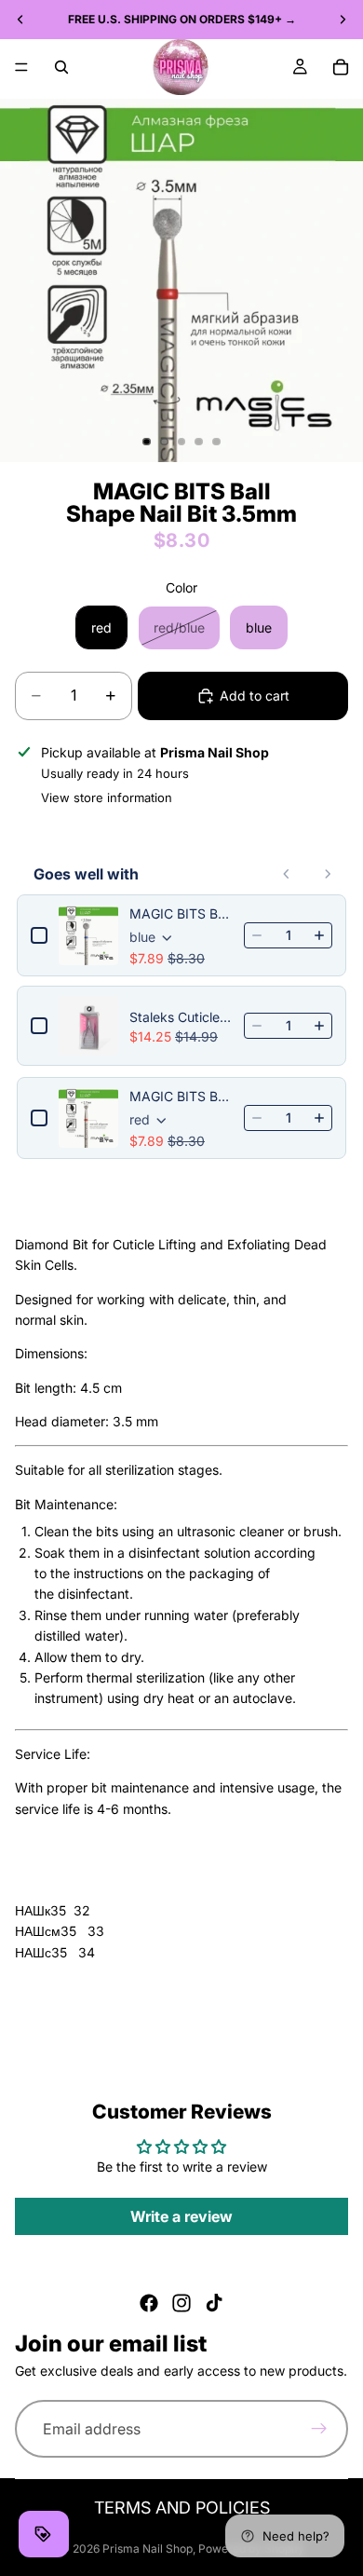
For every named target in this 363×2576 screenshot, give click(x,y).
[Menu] (21, 67)
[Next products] (328, 874)
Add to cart (255, 695)
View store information (107, 797)
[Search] (61, 67)
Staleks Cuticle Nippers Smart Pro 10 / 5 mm (181, 1017)
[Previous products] (287, 874)
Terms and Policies (182, 2508)
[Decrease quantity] (257, 935)
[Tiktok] (214, 2303)
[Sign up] (319, 2430)
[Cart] (341, 67)
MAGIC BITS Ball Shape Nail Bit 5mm (181, 913)
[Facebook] (149, 2303)
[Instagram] (181, 2303)
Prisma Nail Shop (148, 2549)
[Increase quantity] (319, 935)
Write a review (181, 2216)
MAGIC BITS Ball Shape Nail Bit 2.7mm (181, 1096)
